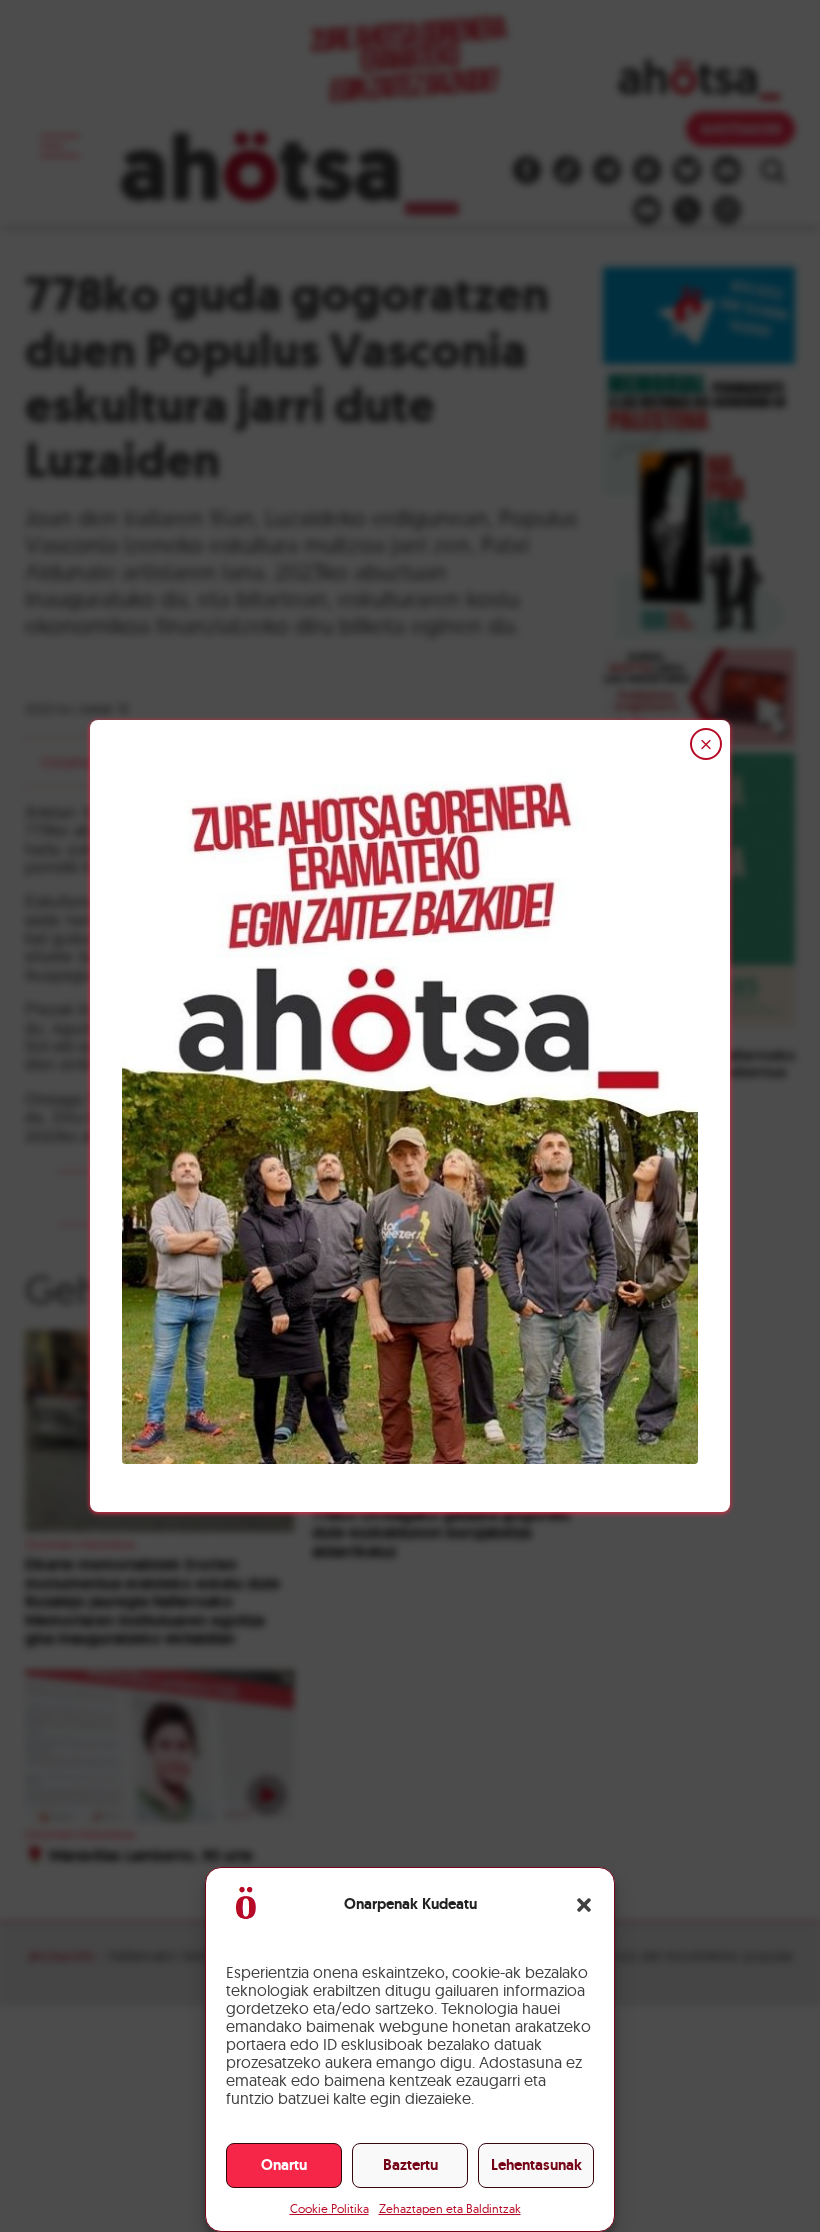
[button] (584, 1905)
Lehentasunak (536, 2165)
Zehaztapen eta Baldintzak (450, 2208)
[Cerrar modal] (706, 744)
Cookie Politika (329, 2208)
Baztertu (410, 2165)
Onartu (284, 2165)
